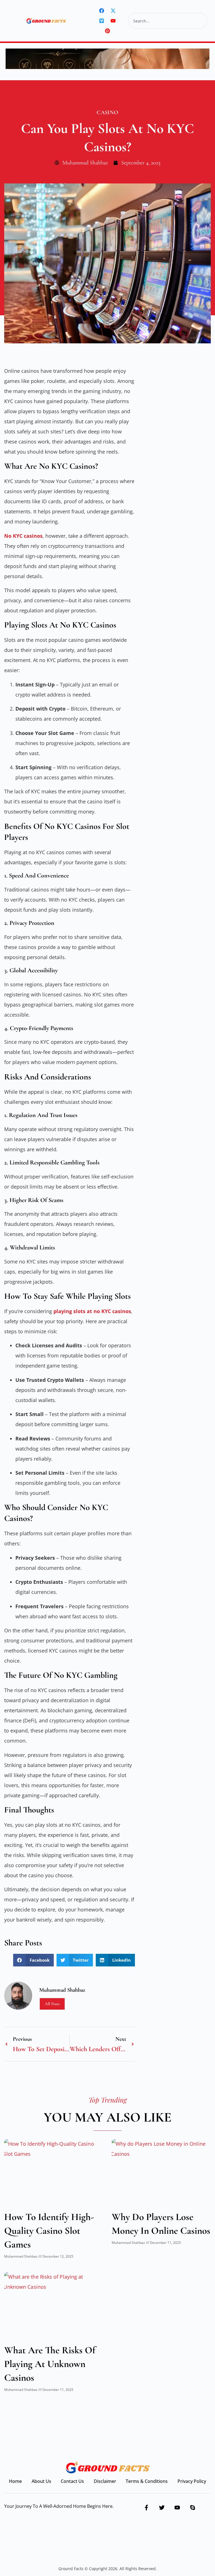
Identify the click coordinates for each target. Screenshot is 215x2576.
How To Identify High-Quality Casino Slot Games (49, 2231)
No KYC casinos (23, 536)
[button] (33, 1960)
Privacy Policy (192, 2481)
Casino (107, 112)
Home (15, 2481)
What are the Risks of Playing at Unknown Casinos (50, 2364)
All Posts (52, 2004)
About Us (41, 2481)
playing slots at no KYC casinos (92, 1311)
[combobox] (168, 21)
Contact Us (72, 2481)
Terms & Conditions (147, 2481)
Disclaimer (105, 2481)
